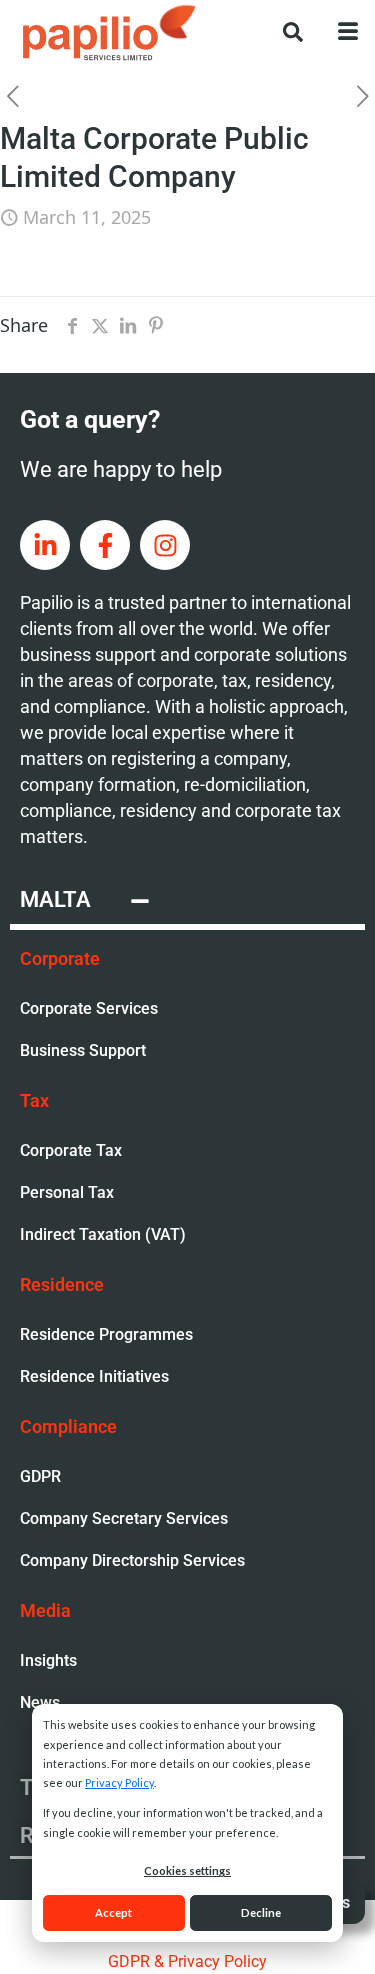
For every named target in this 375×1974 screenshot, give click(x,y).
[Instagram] (165, 545)
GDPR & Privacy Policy (187, 1961)
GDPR (40, 1476)
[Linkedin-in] (45, 545)
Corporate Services (89, 1008)
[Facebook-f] (105, 545)
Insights (48, 1660)
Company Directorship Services (132, 1560)
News (40, 1702)
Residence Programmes (106, 1334)
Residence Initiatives (94, 1376)
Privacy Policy (119, 1782)
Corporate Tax (71, 1150)
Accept (113, 1912)
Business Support (83, 1050)
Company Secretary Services (124, 1518)
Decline (261, 1912)
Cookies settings (187, 1870)
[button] (283, 30)
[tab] (187, 903)
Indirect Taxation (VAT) (103, 1234)
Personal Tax (67, 1192)
